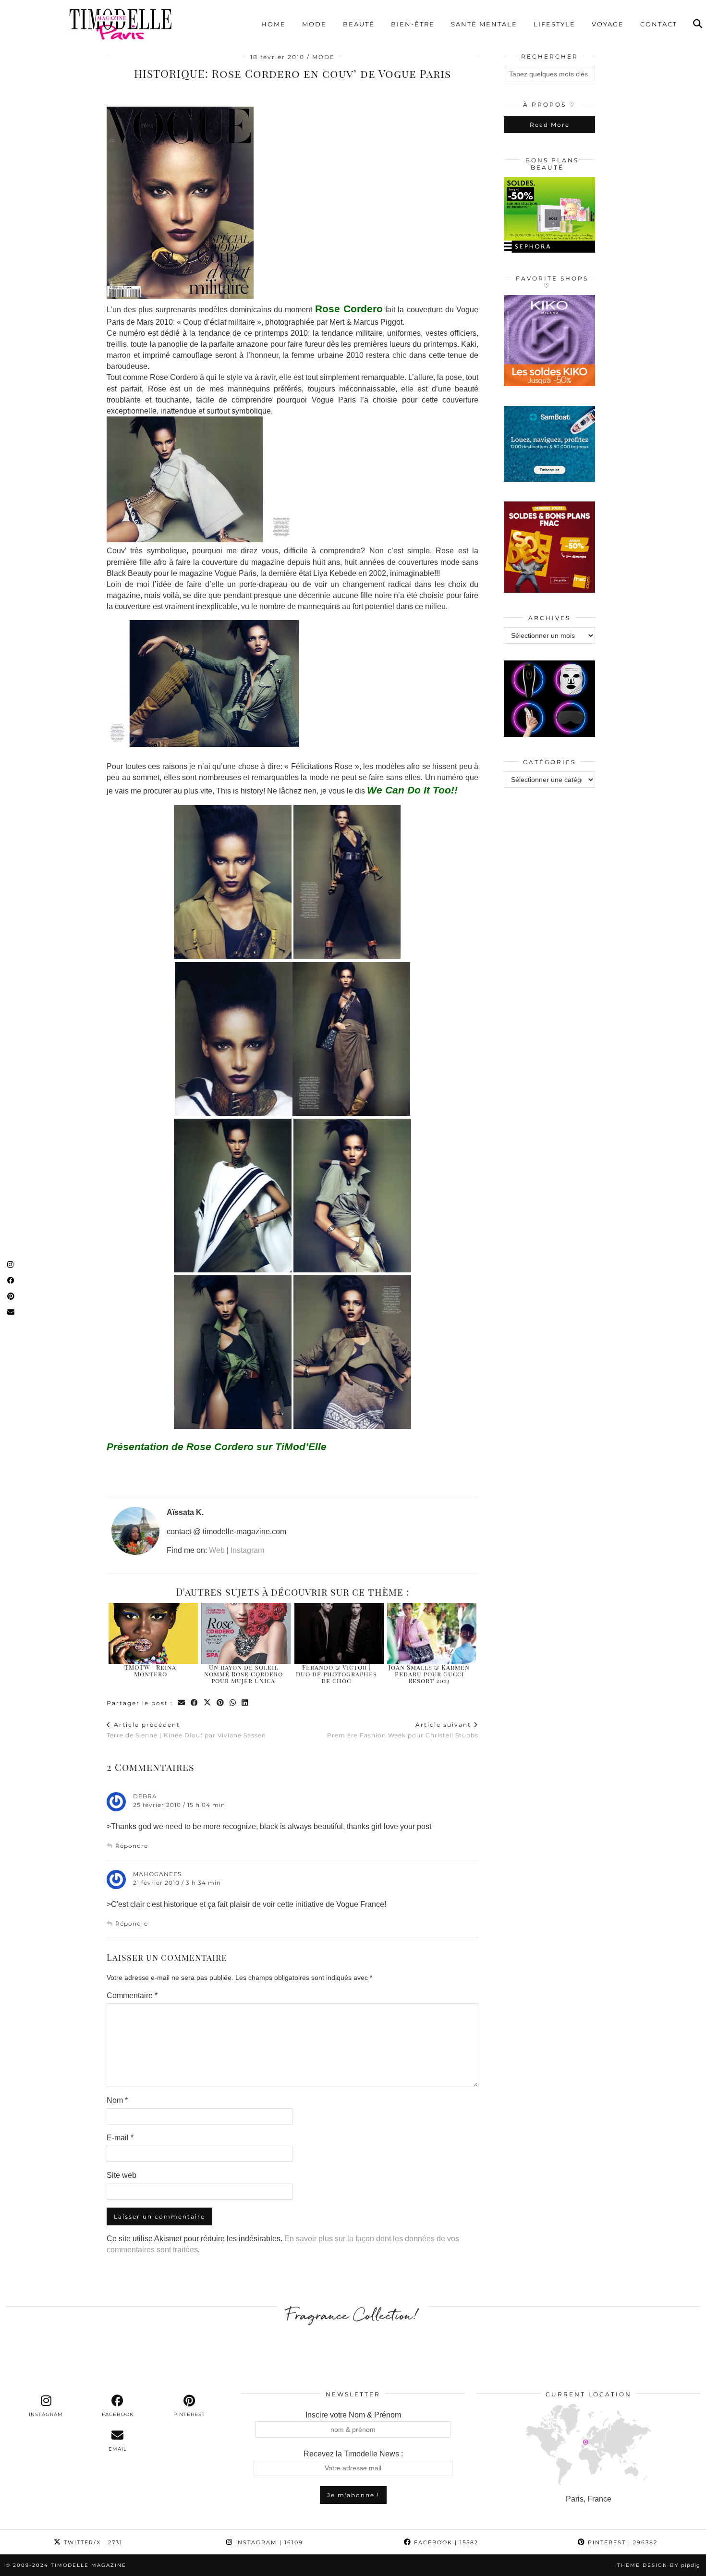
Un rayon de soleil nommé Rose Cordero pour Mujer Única (243, 1674)
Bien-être (413, 24)
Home (274, 24)
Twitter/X (92, 2542)
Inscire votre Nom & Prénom (353, 2415)
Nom (117, 2100)
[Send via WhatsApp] (233, 1703)
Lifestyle (554, 24)
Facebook (445, 2542)
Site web (122, 2175)
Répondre (132, 1846)
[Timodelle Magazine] (120, 24)
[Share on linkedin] (245, 1703)
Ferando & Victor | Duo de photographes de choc (336, 1674)
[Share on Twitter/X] (208, 1703)
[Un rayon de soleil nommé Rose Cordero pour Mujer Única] (246, 1633)
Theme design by (659, 2565)
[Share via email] (182, 1703)
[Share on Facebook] (195, 1703)
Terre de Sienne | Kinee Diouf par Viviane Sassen (186, 1730)
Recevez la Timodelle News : (353, 2454)
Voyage (608, 24)
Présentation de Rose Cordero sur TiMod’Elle (217, 1447)
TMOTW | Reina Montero (150, 1670)
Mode (314, 24)
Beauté (359, 24)
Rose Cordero (349, 309)
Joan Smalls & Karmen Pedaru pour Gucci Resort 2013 (429, 1674)
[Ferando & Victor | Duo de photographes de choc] (339, 1633)
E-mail (120, 2138)
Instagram (247, 1550)
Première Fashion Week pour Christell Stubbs (403, 1730)
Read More (550, 125)
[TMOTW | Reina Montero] (153, 1633)
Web (217, 1550)
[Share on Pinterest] (221, 1703)
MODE (323, 57)
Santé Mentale (484, 24)
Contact (659, 24)
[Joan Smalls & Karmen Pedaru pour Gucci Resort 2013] (432, 1633)
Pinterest (621, 2542)
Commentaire (132, 1996)
